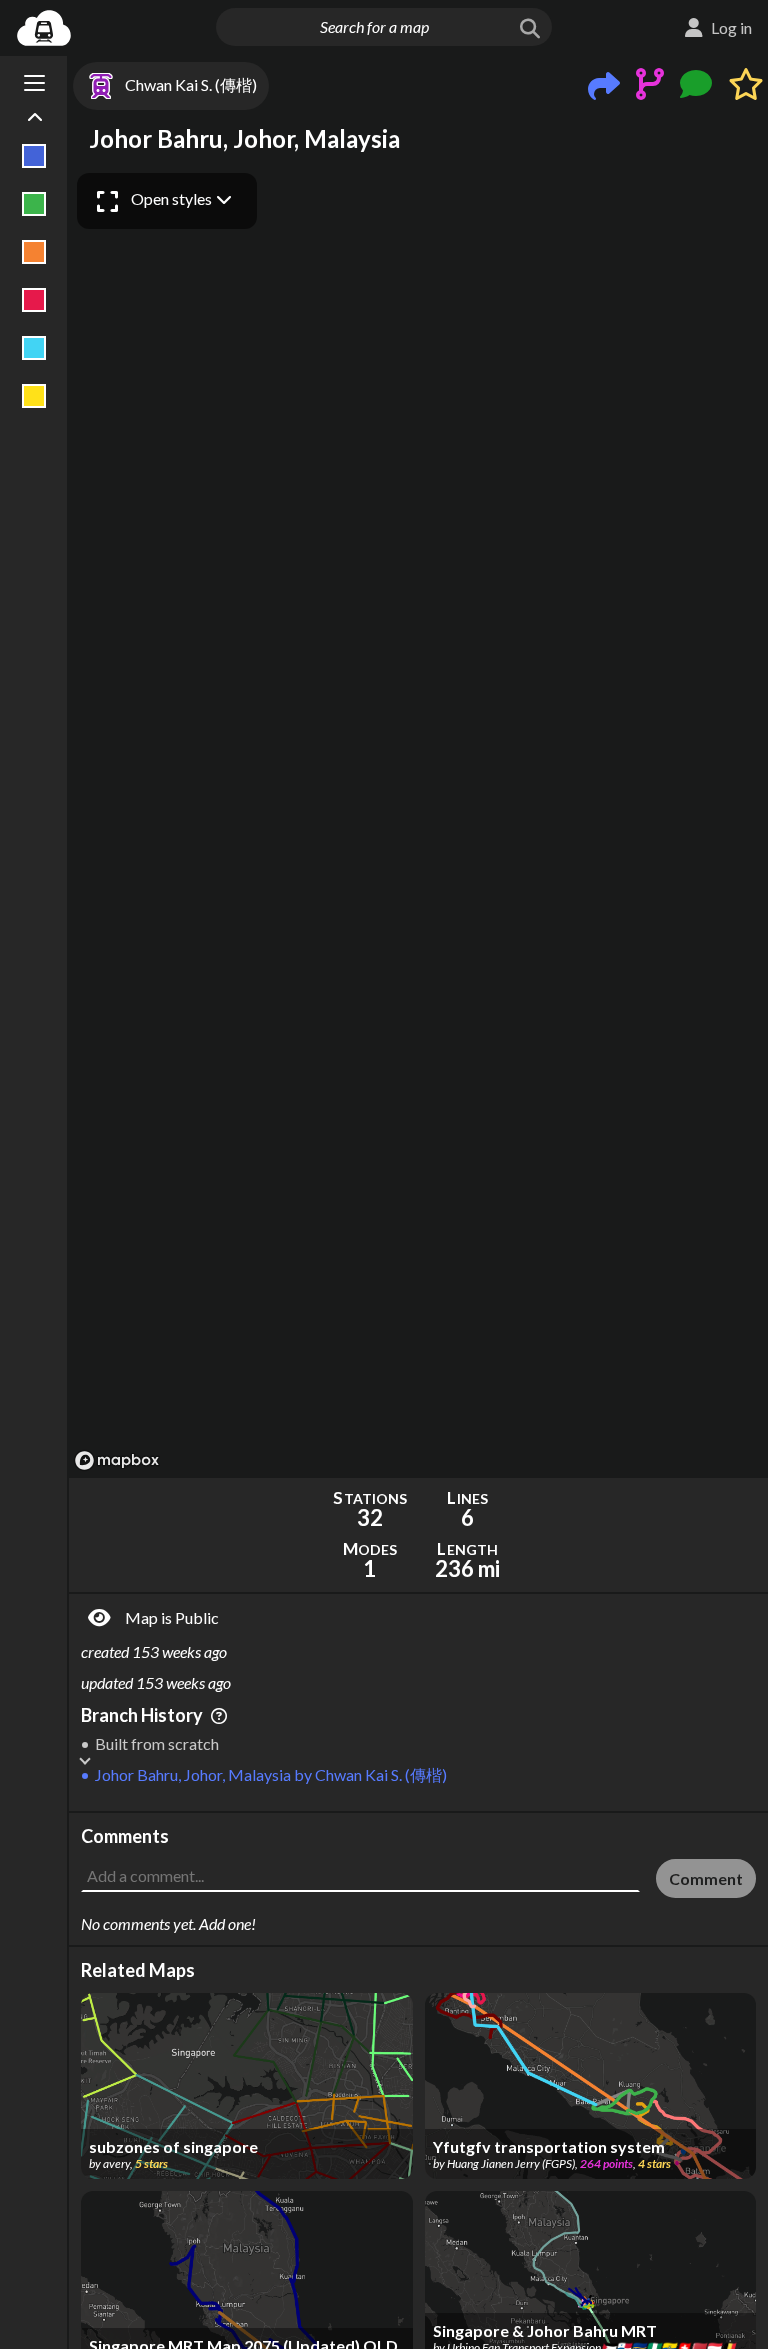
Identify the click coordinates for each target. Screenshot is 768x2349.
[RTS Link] (34, 348)
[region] (418, 820)
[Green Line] (34, 204)
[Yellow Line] (34, 396)
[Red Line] (34, 300)
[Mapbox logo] (117, 1460)
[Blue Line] (34, 156)
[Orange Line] (34, 252)
